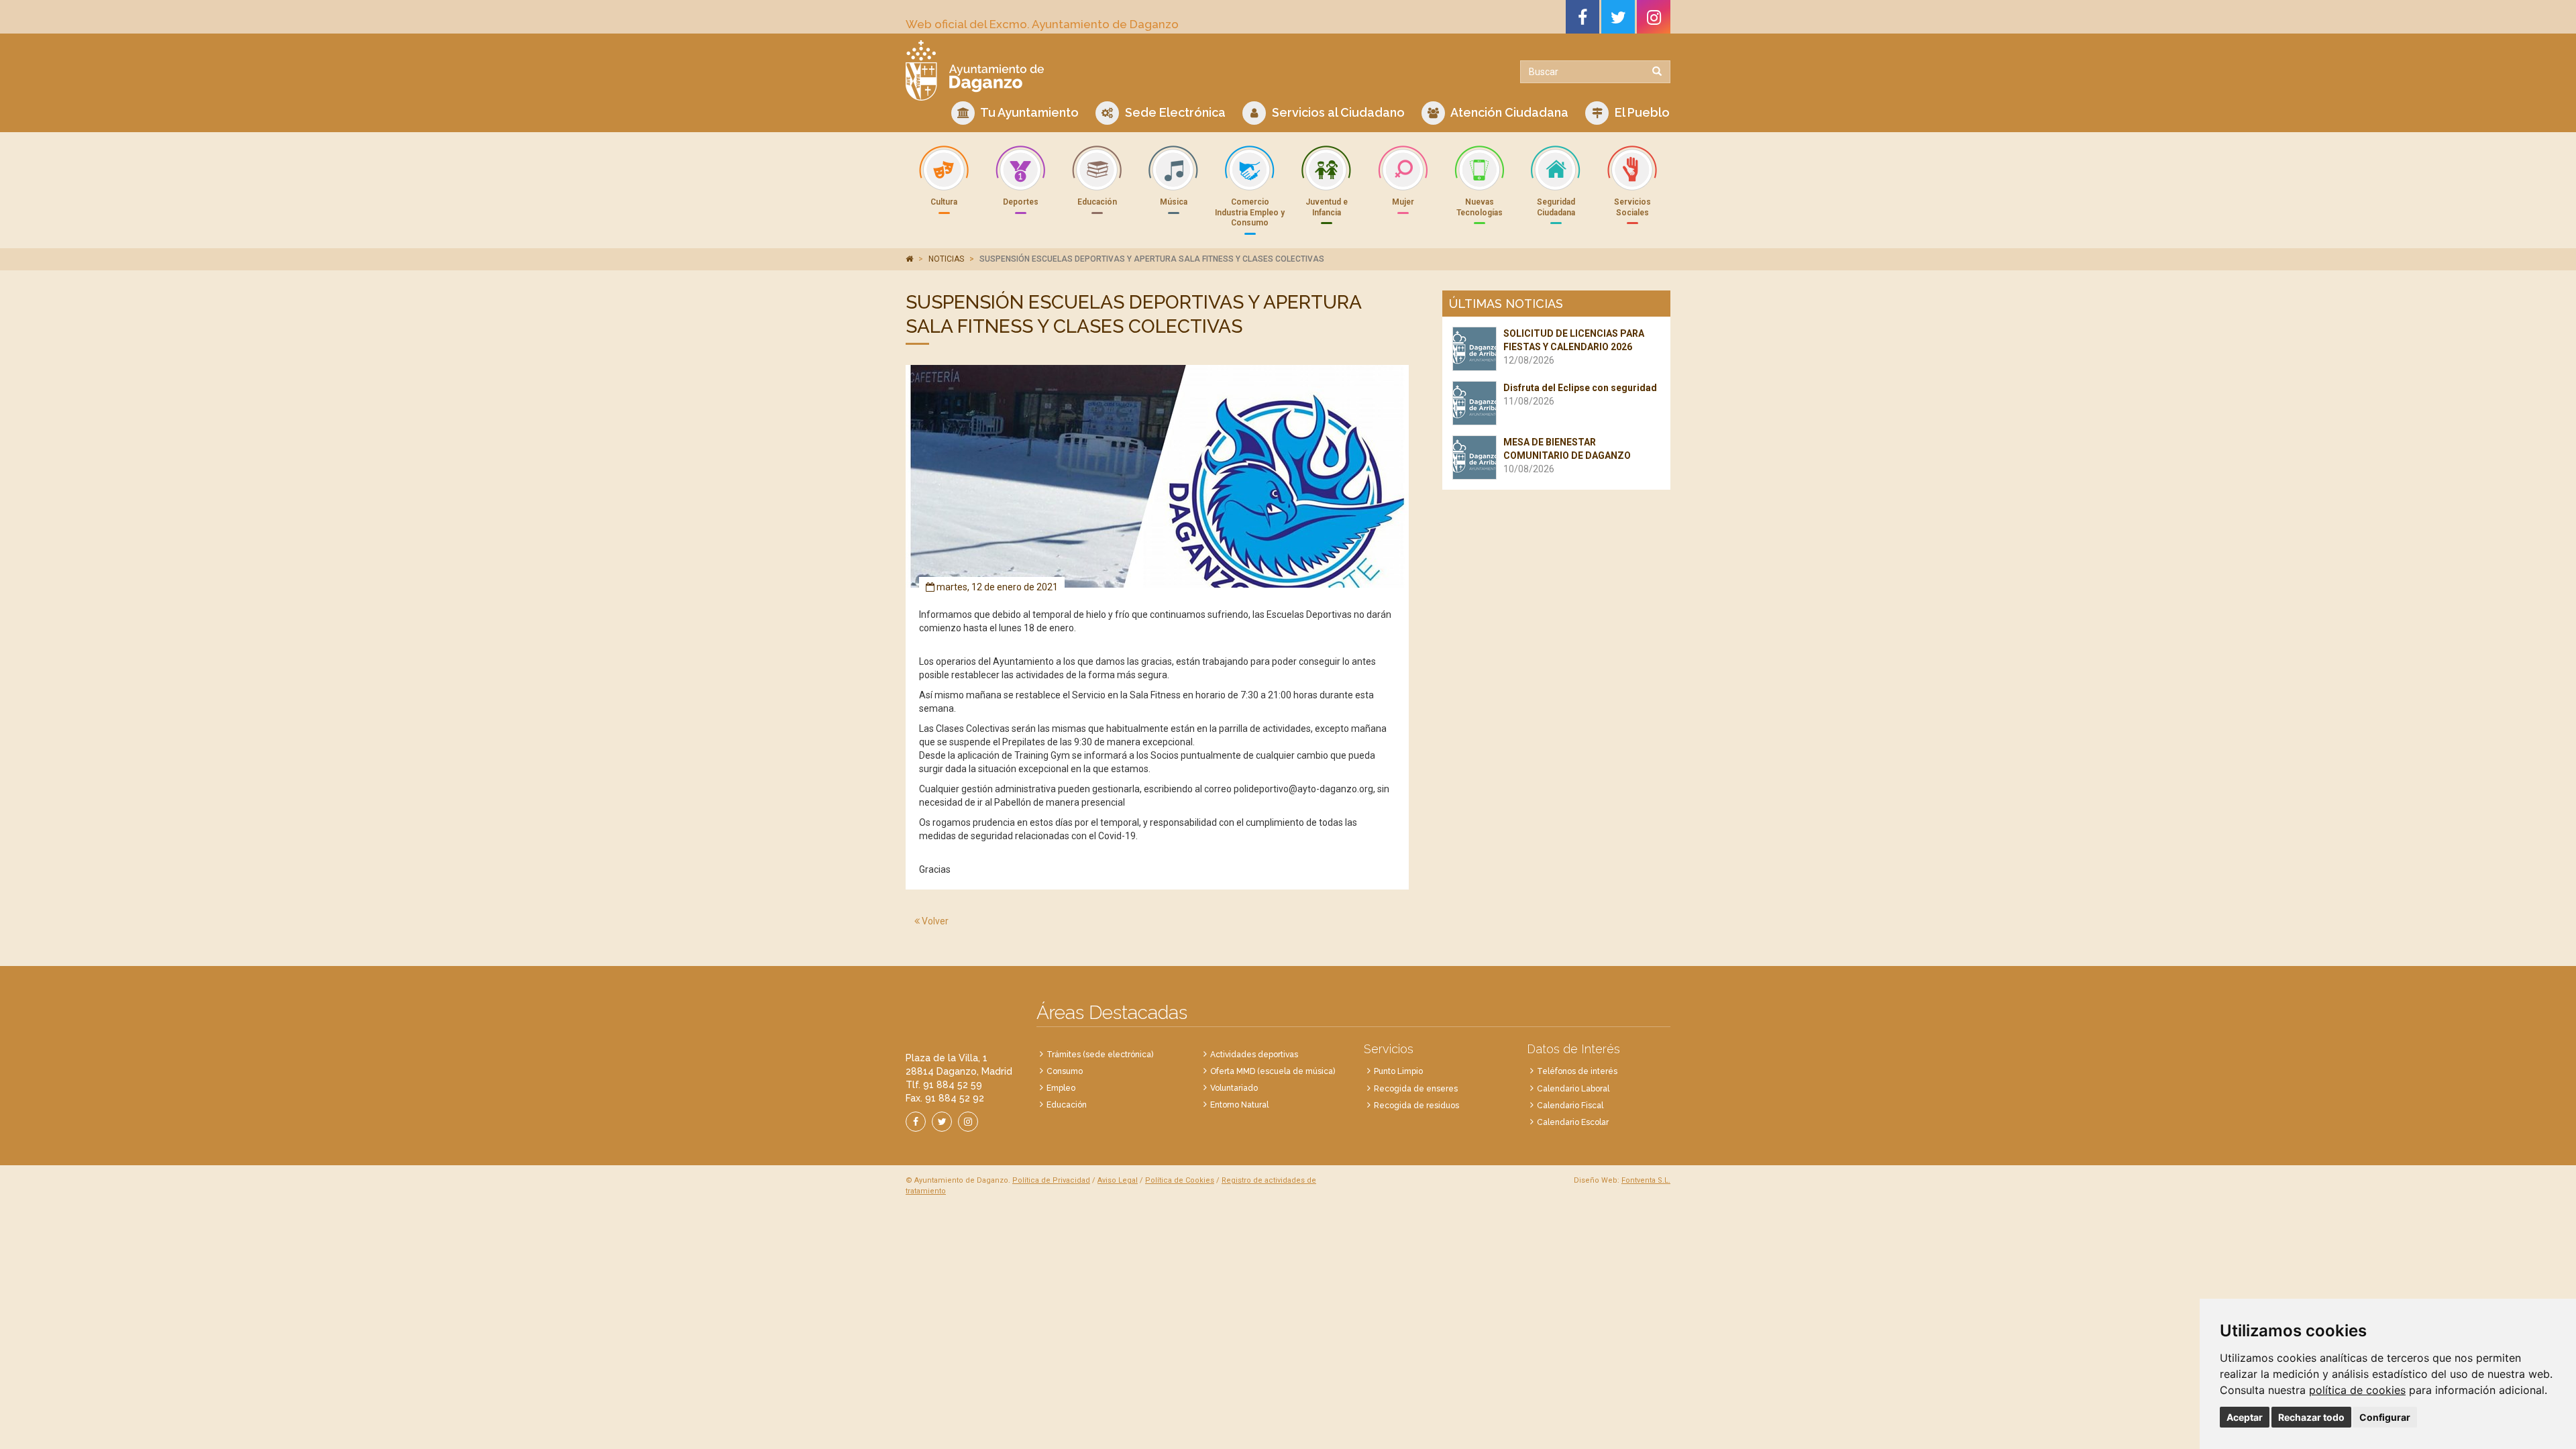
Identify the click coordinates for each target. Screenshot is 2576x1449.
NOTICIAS (946, 259)
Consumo (1065, 1071)
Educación (1067, 1105)
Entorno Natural (1239, 1105)
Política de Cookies (1180, 1180)
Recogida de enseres (1416, 1089)
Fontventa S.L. (1646, 1180)
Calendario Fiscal (1570, 1106)
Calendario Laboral (1573, 1089)
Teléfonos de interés (1577, 1071)
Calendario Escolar (1573, 1122)
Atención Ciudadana (1508, 112)
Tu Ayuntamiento (1028, 112)
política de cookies (2357, 1390)
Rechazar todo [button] (2311, 1417)
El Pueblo (1641, 112)
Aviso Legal (1118, 1180)
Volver (934, 921)
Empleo (1061, 1088)
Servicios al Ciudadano (1337, 112)
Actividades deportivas (1254, 1055)
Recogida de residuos (1416, 1106)
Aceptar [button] (2245, 1417)
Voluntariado (1234, 1088)
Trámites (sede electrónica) (1100, 1055)
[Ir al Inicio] (1092, 70)
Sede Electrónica (1174, 112)
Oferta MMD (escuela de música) (1273, 1071)
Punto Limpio (1398, 1071)
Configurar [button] (2385, 1417)
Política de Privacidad (1051, 1180)
